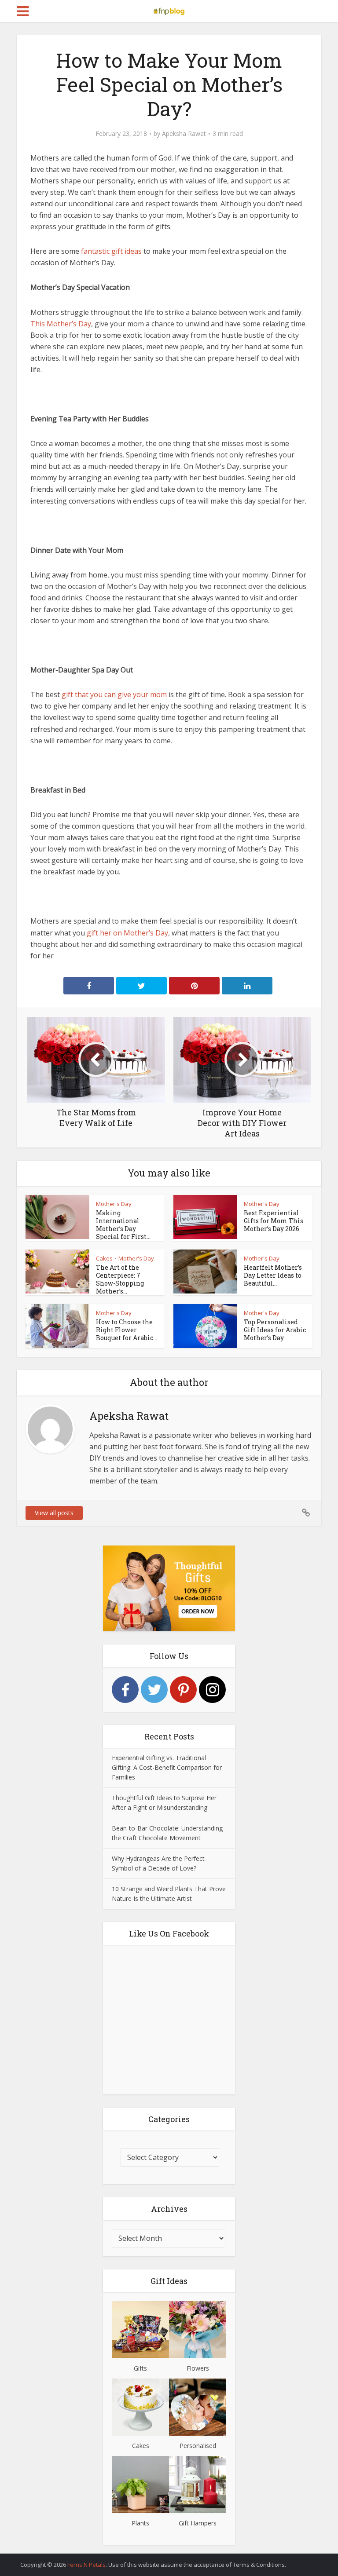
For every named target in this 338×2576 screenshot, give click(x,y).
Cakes (104, 1258)
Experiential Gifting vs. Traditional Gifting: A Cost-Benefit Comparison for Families (167, 1767)
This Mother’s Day (61, 324)
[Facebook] (125, 1690)
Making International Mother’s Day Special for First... (123, 1225)
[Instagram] (212, 1690)
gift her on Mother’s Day (127, 933)
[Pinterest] (183, 1690)
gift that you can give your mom (114, 694)
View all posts (54, 1513)
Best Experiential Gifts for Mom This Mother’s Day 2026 (274, 1221)
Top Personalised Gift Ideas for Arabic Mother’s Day (275, 1330)
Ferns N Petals (86, 2565)
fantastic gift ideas (111, 251)
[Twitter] (154, 1690)
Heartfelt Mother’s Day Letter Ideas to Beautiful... (273, 1275)
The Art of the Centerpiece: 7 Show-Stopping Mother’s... (120, 1279)
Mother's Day (114, 1204)
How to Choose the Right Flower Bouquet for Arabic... (127, 1330)
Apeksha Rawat (184, 134)
